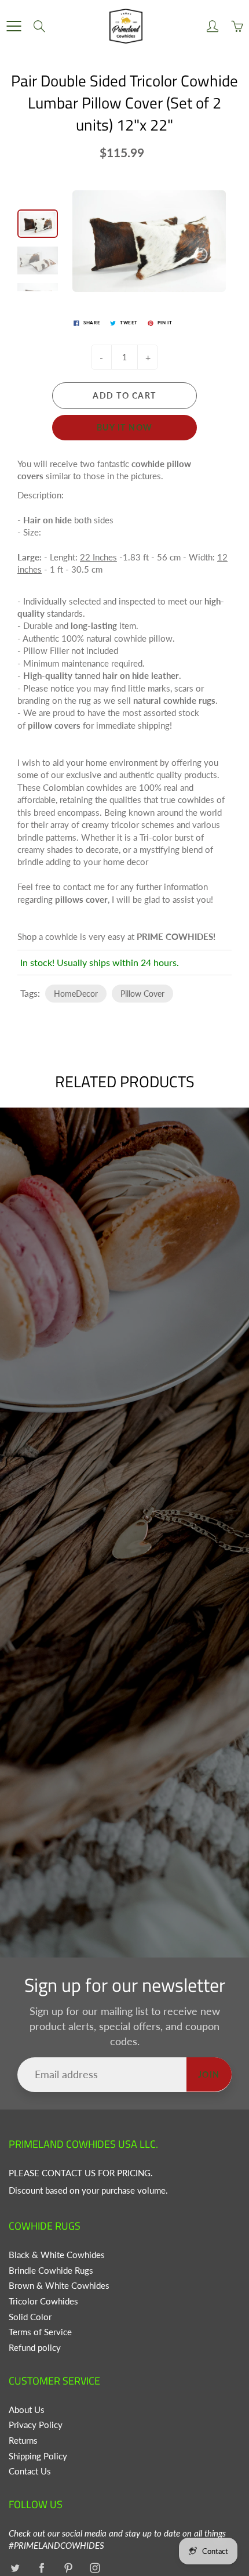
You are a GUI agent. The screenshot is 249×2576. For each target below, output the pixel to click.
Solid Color (30, 2317)
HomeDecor (76, 994)
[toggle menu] (14, 26)
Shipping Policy (38, 2456)
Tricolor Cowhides (43, 2301)
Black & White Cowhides (57, 2255)
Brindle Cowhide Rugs (51, 2271)
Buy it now (125, 427)
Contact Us (30, 2471)
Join (209, 2074)
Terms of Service (40, 2332)
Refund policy (35, 2348)
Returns (23, 2441)
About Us (27, 2410)
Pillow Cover (142, 994)
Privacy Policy (36, 2425)
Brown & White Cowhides (59, 2286)
